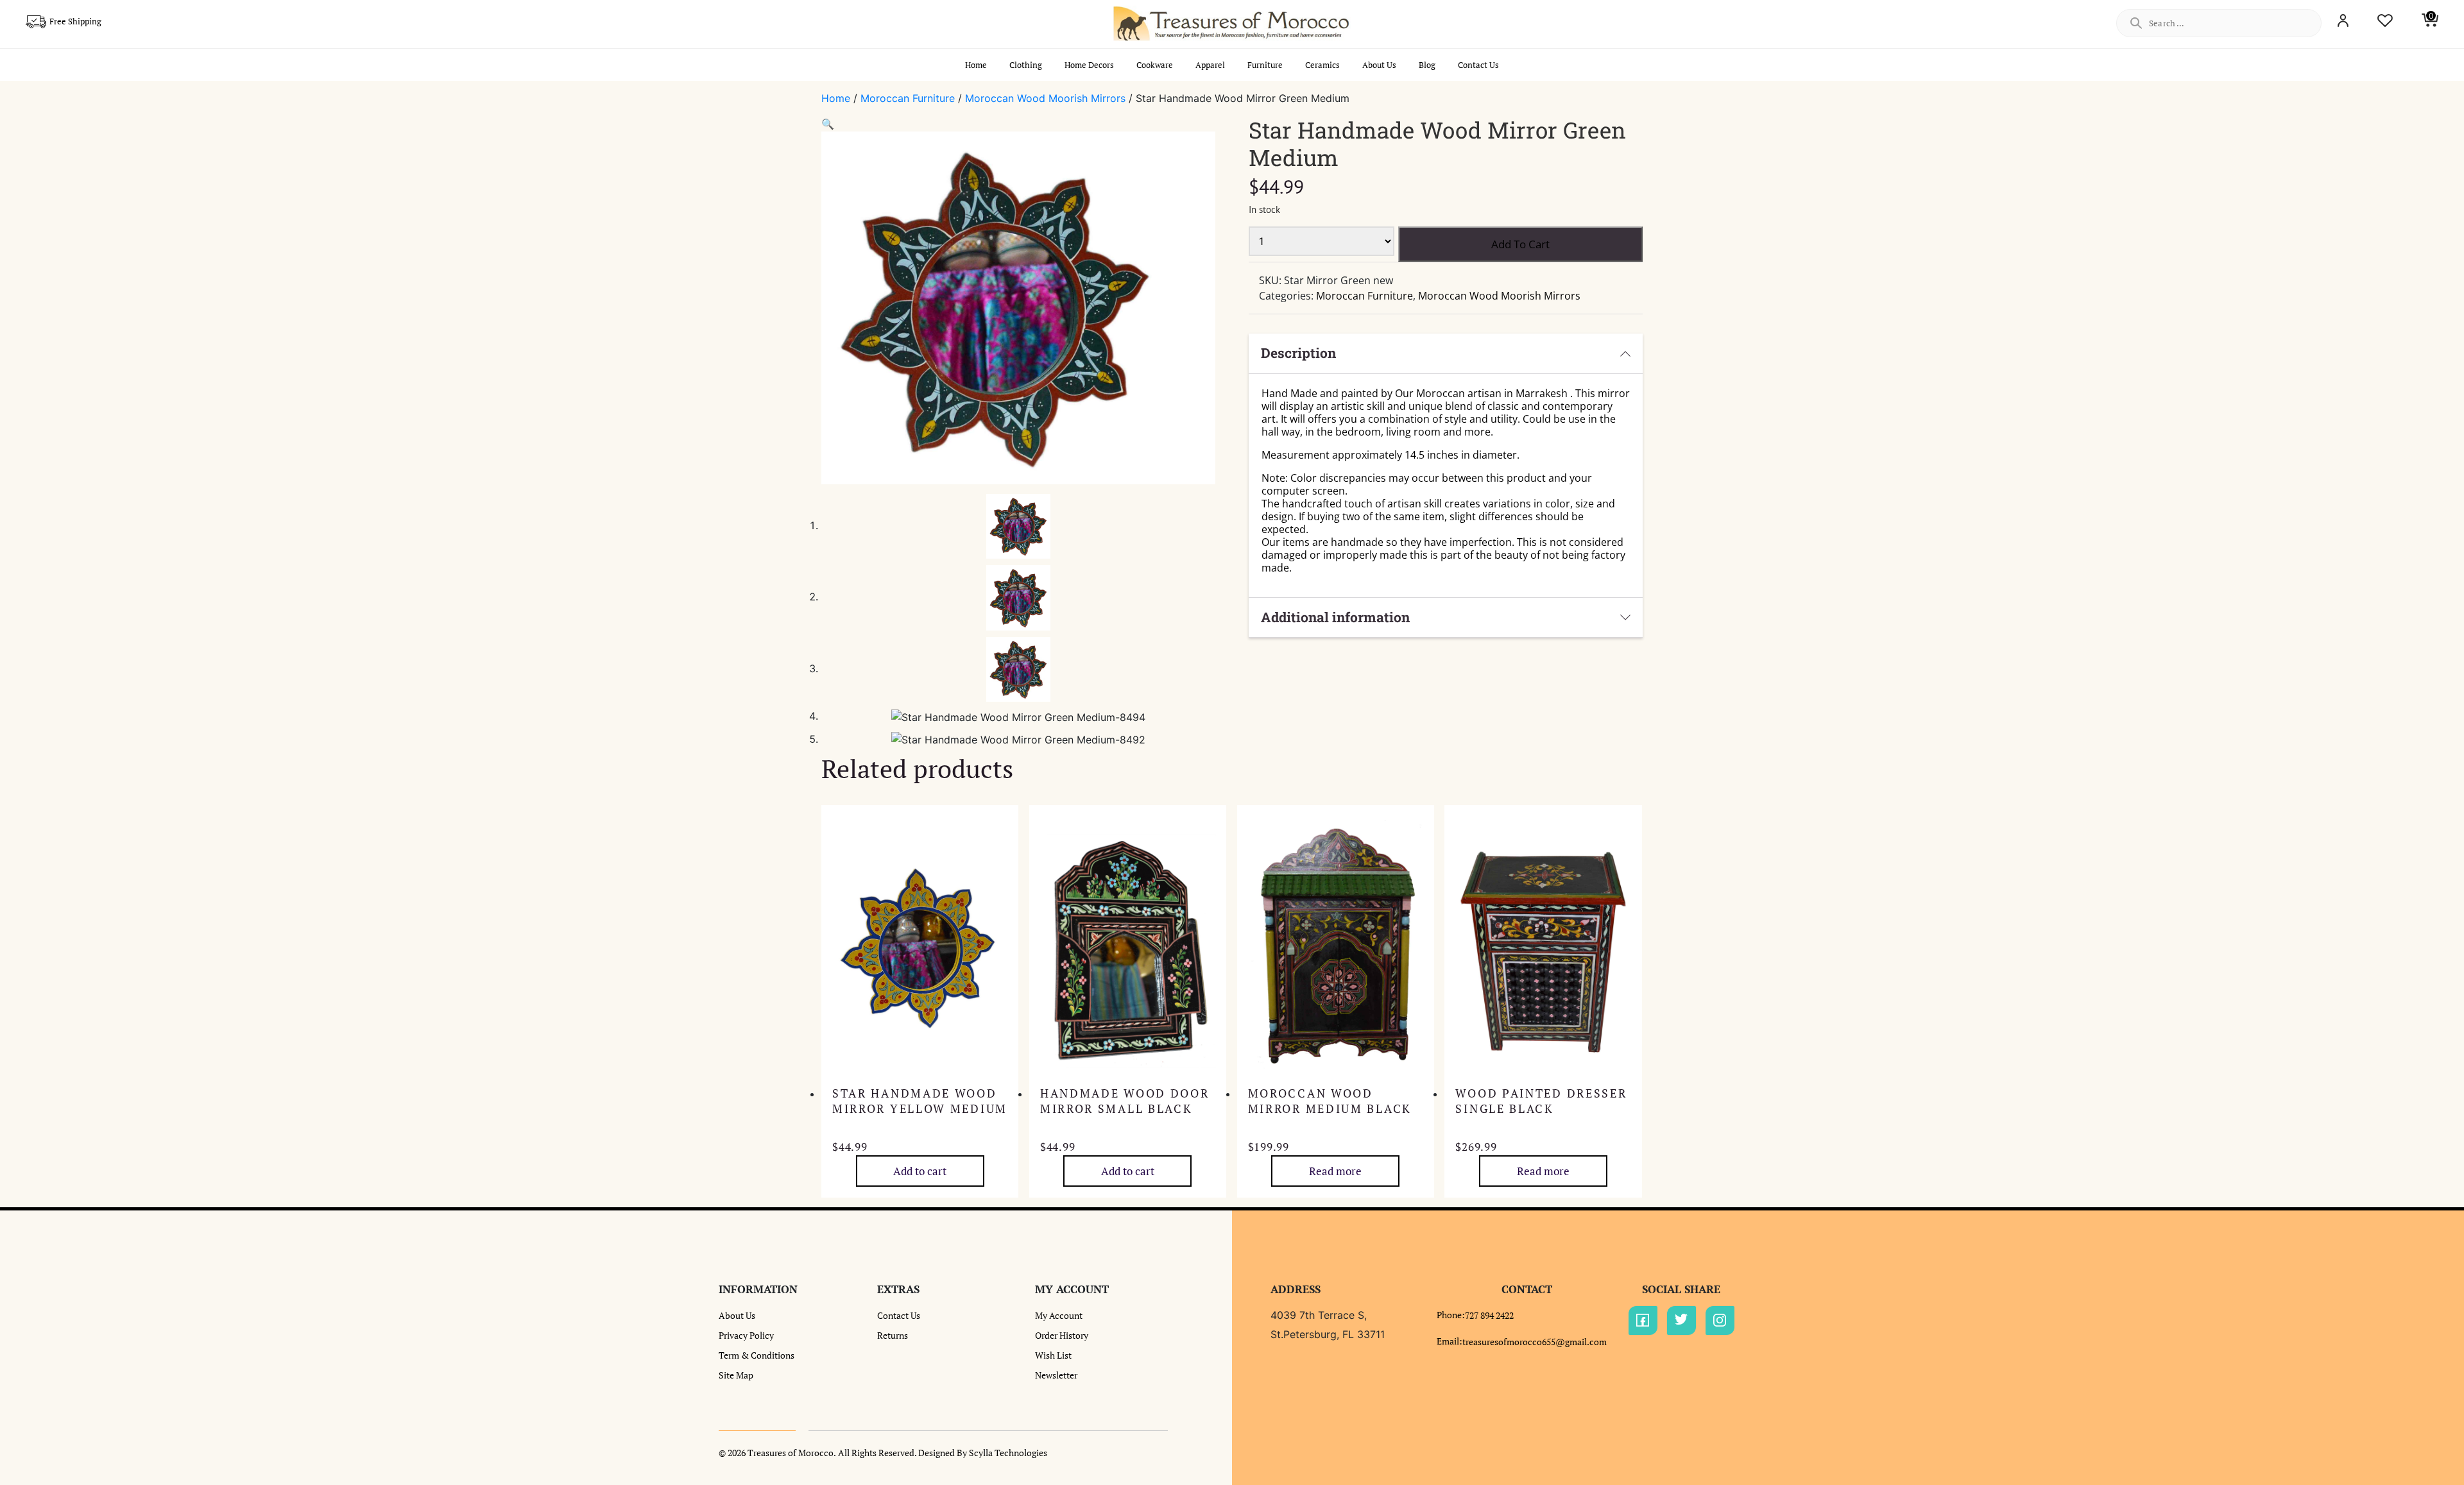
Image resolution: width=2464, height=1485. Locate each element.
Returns (893, 1335)
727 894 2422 (1489, 1315)
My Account (1059, 1315)
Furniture (1265, 65)
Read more (1335, 1171)
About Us (1379, 65)
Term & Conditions (757, 1355)
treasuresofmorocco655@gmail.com (1535, 1342)
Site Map (736, 1375)
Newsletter (1056, 1375)
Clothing (1026, 65)
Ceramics (1322, 65)
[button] (828, 124)
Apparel (1210, 65)
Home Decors (1089, 65)
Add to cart (1520, 244)
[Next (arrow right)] (2442, 743)
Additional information (1335, 617)
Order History (1062, 1335)
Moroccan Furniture (908, 98)
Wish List (1053, 1355)
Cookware (1155, 65)
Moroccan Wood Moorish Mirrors (1045, 98)
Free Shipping (75, 21)
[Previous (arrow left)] (22, 743)
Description (1298, 353)
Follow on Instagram (1720, 1320)
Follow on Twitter (1681, 1320)
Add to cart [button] (920, 1171)
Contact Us (1478, 65)
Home (976, 65)
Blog (1427, 65)
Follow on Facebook (1643, 1320)
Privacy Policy (746, 1335)
